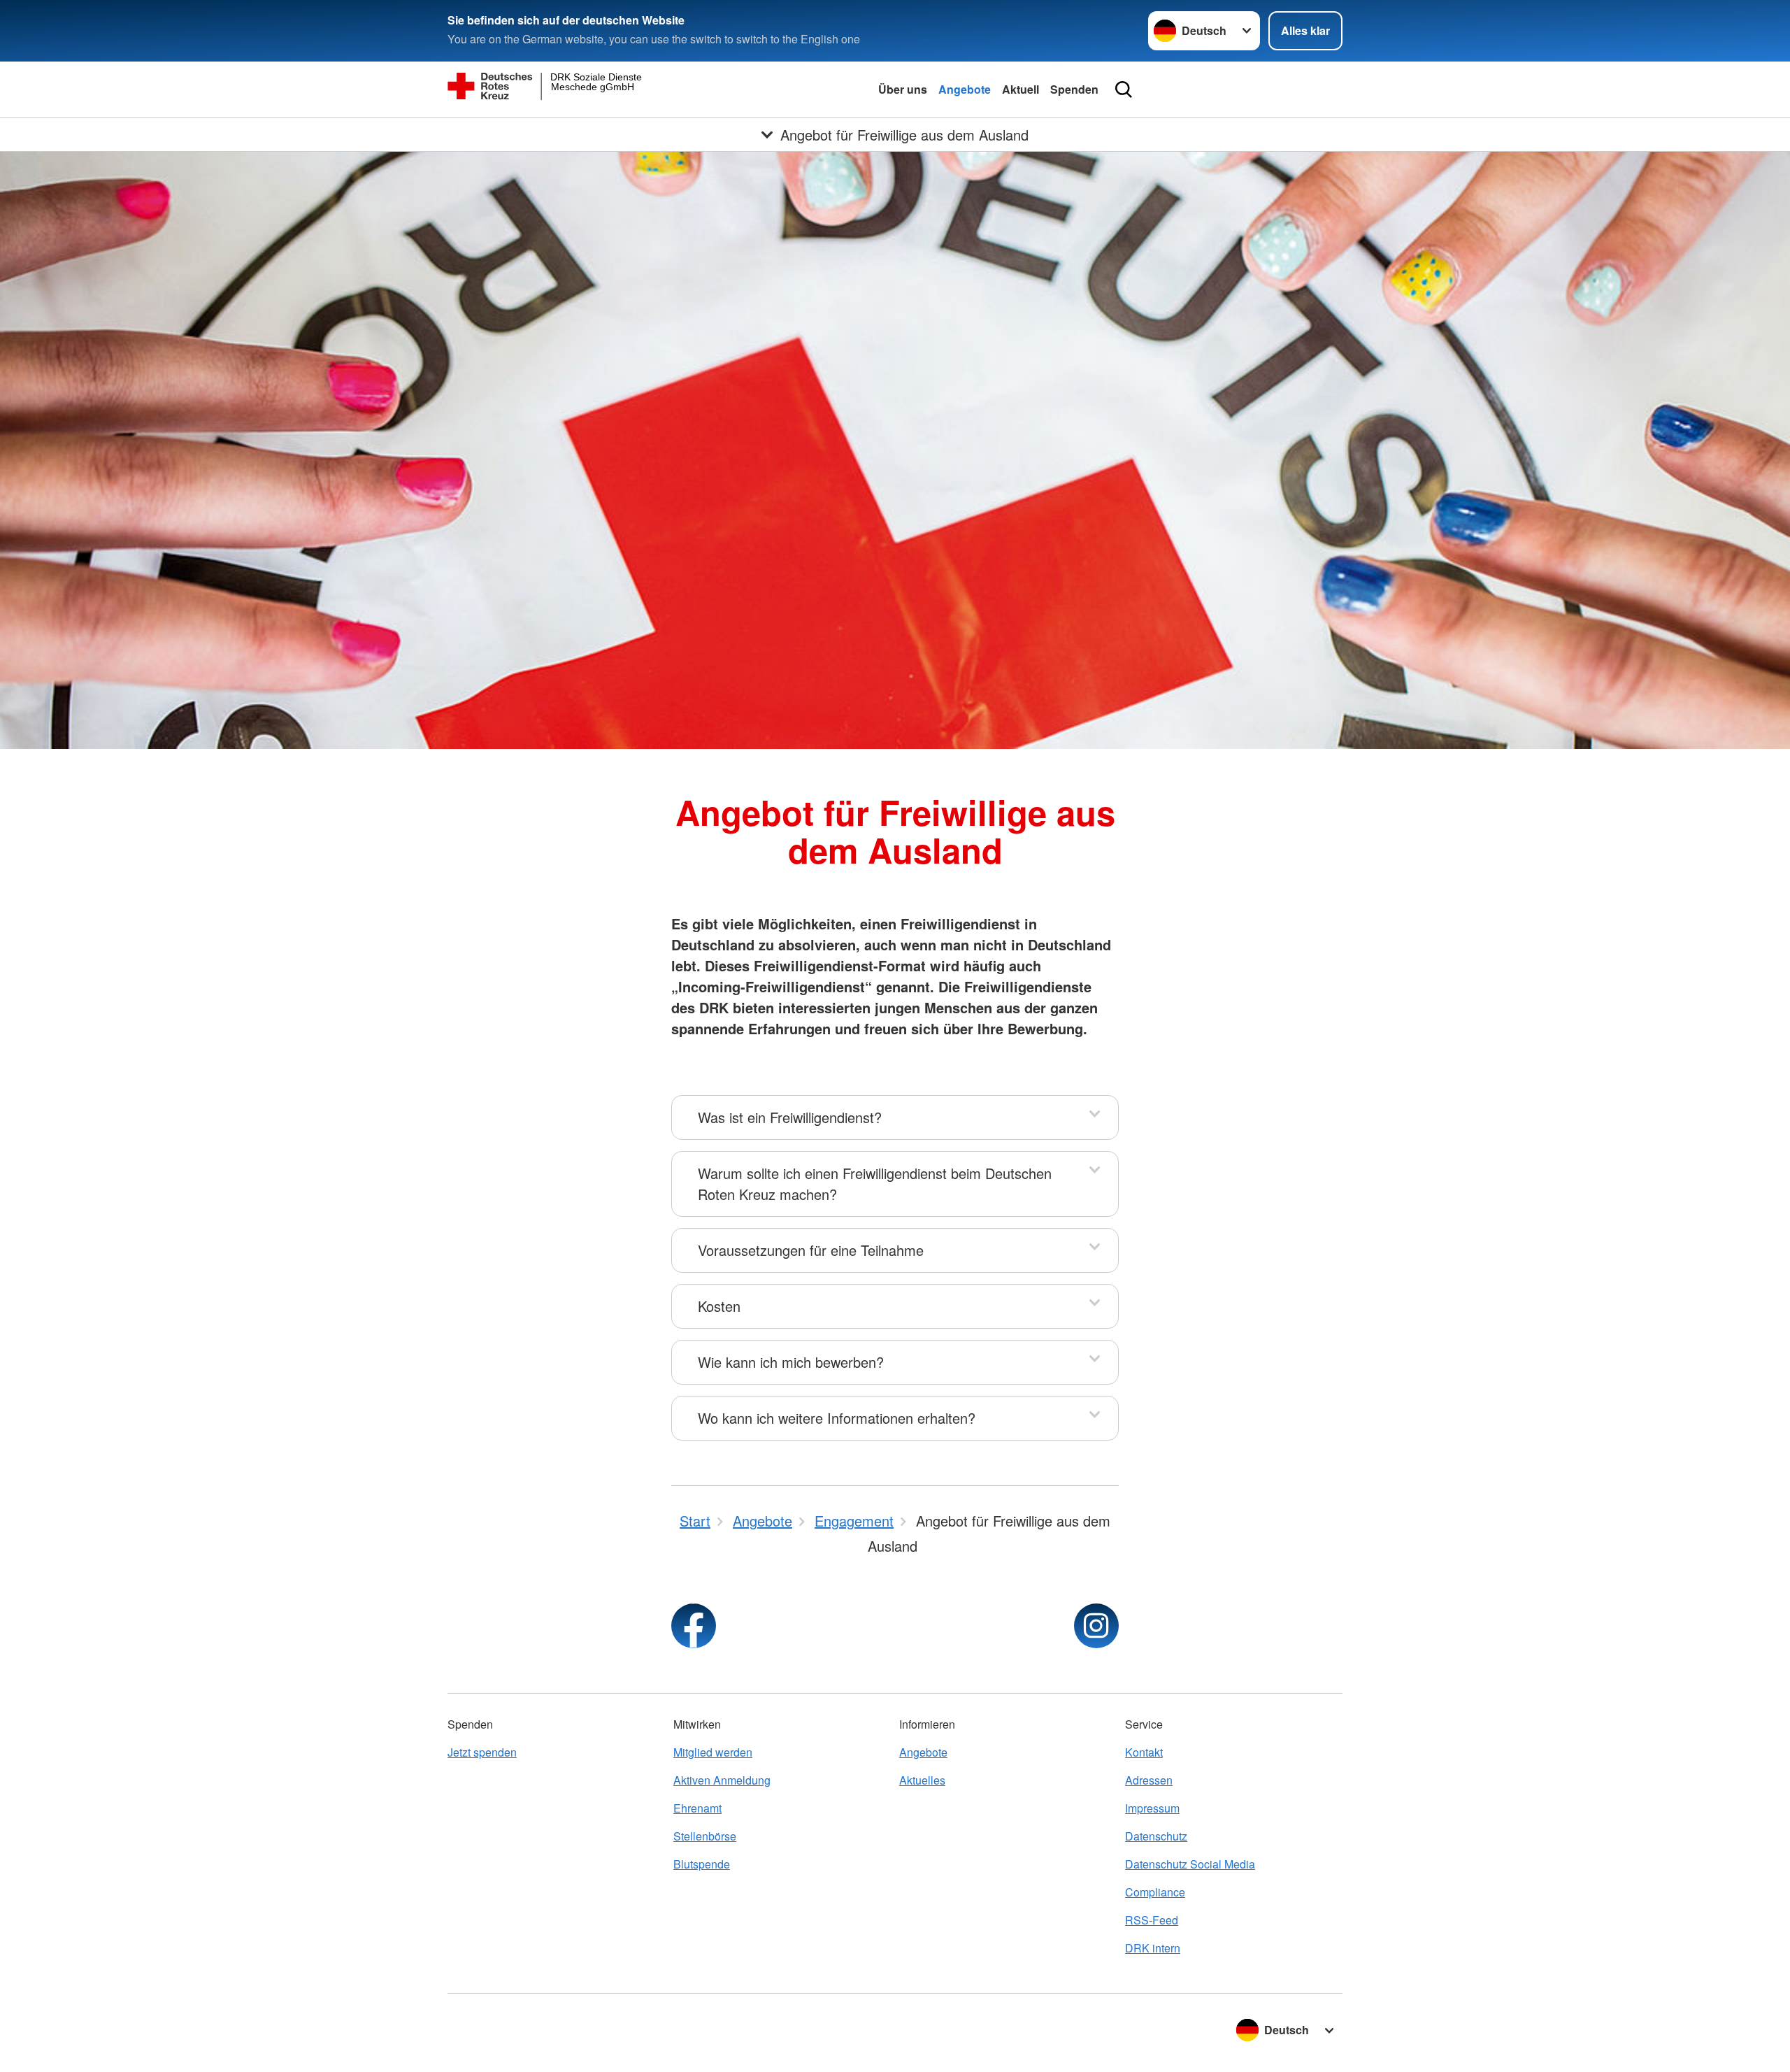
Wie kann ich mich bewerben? (791, 1362)
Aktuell (1021, 89)
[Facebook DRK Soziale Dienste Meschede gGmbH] (694, 1626)
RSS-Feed (1152, 1920)
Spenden (1074, 89)
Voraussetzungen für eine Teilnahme (811, 1250)
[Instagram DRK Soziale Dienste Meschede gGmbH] (1096, 1626)
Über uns (903, 89)
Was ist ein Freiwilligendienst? (790, 1117)
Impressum (1152, 1808)
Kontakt (1144, 1752)
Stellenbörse (705, 1836)
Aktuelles (922, 1780)
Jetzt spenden (482, 1752)
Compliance (1155, 1892)
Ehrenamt (697, 1808)
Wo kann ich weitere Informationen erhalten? (837, 1418)
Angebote (965, 89)
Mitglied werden (713, 1752)
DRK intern (1153, 1948)
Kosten (719, 1306)
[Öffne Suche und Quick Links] (1124, 90)
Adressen (1149, 1780)
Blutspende (702, 1864)
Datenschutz (1156, 1836)
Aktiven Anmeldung (722, 1780)
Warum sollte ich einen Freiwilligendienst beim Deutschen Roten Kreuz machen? (875, 1184)
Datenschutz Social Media (1190, 1864)
